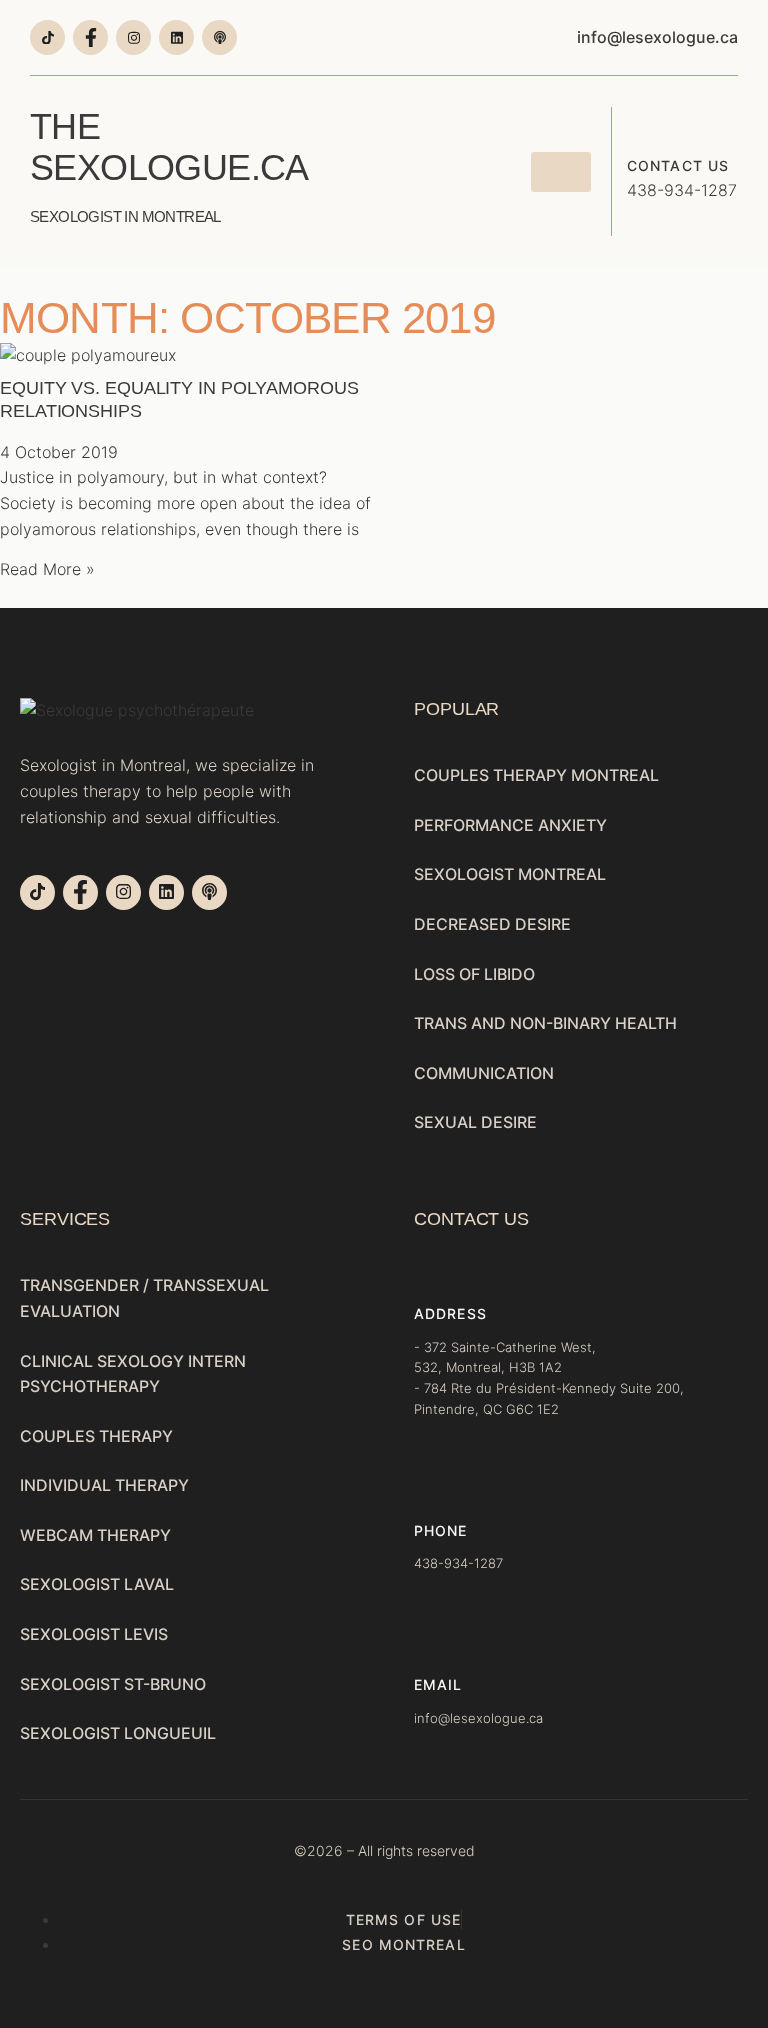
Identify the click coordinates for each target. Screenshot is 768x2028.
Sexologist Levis (94, 1634)
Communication (484, 1073)
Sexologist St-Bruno (113, 1684)
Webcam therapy (95, 1535)
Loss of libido (474, 974)
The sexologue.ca (168, 165)
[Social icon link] (47, 37)
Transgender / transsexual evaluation (144, 1298)
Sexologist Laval (97, 1584)
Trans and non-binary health (545, 1023)
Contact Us (678, 165)
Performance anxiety (510, 825)
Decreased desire (492, 924)
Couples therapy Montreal (536, 775)
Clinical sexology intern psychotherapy (133, 1374)
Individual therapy (104, 1485)
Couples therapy (96, 1436)
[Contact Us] (642, 122)
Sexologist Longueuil (118, 1733)
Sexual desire (475, 1122)
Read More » (47, 569)
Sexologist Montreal (510, 874)
